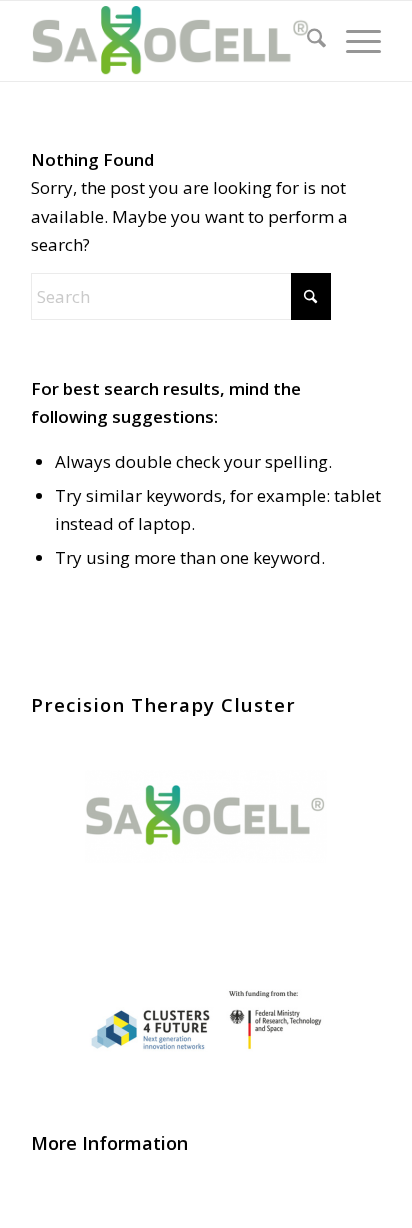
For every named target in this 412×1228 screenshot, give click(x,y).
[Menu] (353, 41)
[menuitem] (306, 41)
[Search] (306, 41)
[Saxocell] (171, 41)
